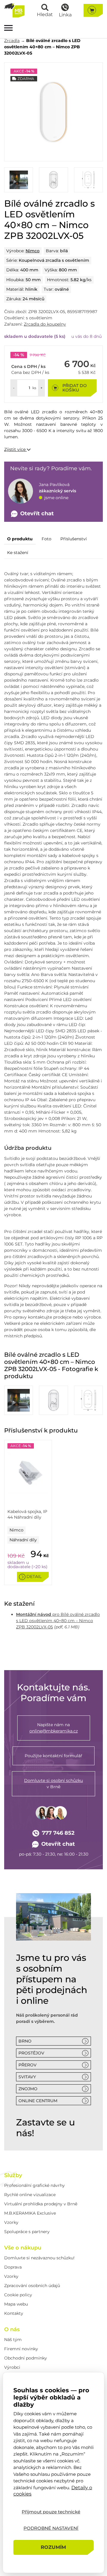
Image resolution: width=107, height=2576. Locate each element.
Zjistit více (15, 449)
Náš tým (13, 2340)
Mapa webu (16, 2304)
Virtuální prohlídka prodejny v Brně (41, 2204)
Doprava (13, 2267)
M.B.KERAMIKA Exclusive (30, 2213)
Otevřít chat (58, 1844)
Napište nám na (54, 1728)
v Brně (53, 1784)
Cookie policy (18, 2295)
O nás (12, 2329)
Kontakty (14, 2313)
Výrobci (12, 2367)
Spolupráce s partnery (27, 2232)
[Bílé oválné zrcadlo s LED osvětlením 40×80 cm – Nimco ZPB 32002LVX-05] (53, 112)
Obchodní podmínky (26, 2358)
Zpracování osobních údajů (32, 2286)
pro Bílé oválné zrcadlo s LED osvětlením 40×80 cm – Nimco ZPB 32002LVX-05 (58, 1621)
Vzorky (11, 2222)
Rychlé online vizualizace (30, 2195)
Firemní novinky (21, 2349)
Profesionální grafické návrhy (34, 2185)
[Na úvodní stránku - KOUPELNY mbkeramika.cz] (14, 10)
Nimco (33, 251)
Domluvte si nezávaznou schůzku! (39, 2258)
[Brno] (53, 1917)
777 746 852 (58, 1833)
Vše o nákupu (23, 2248)
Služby (13, 2175)
